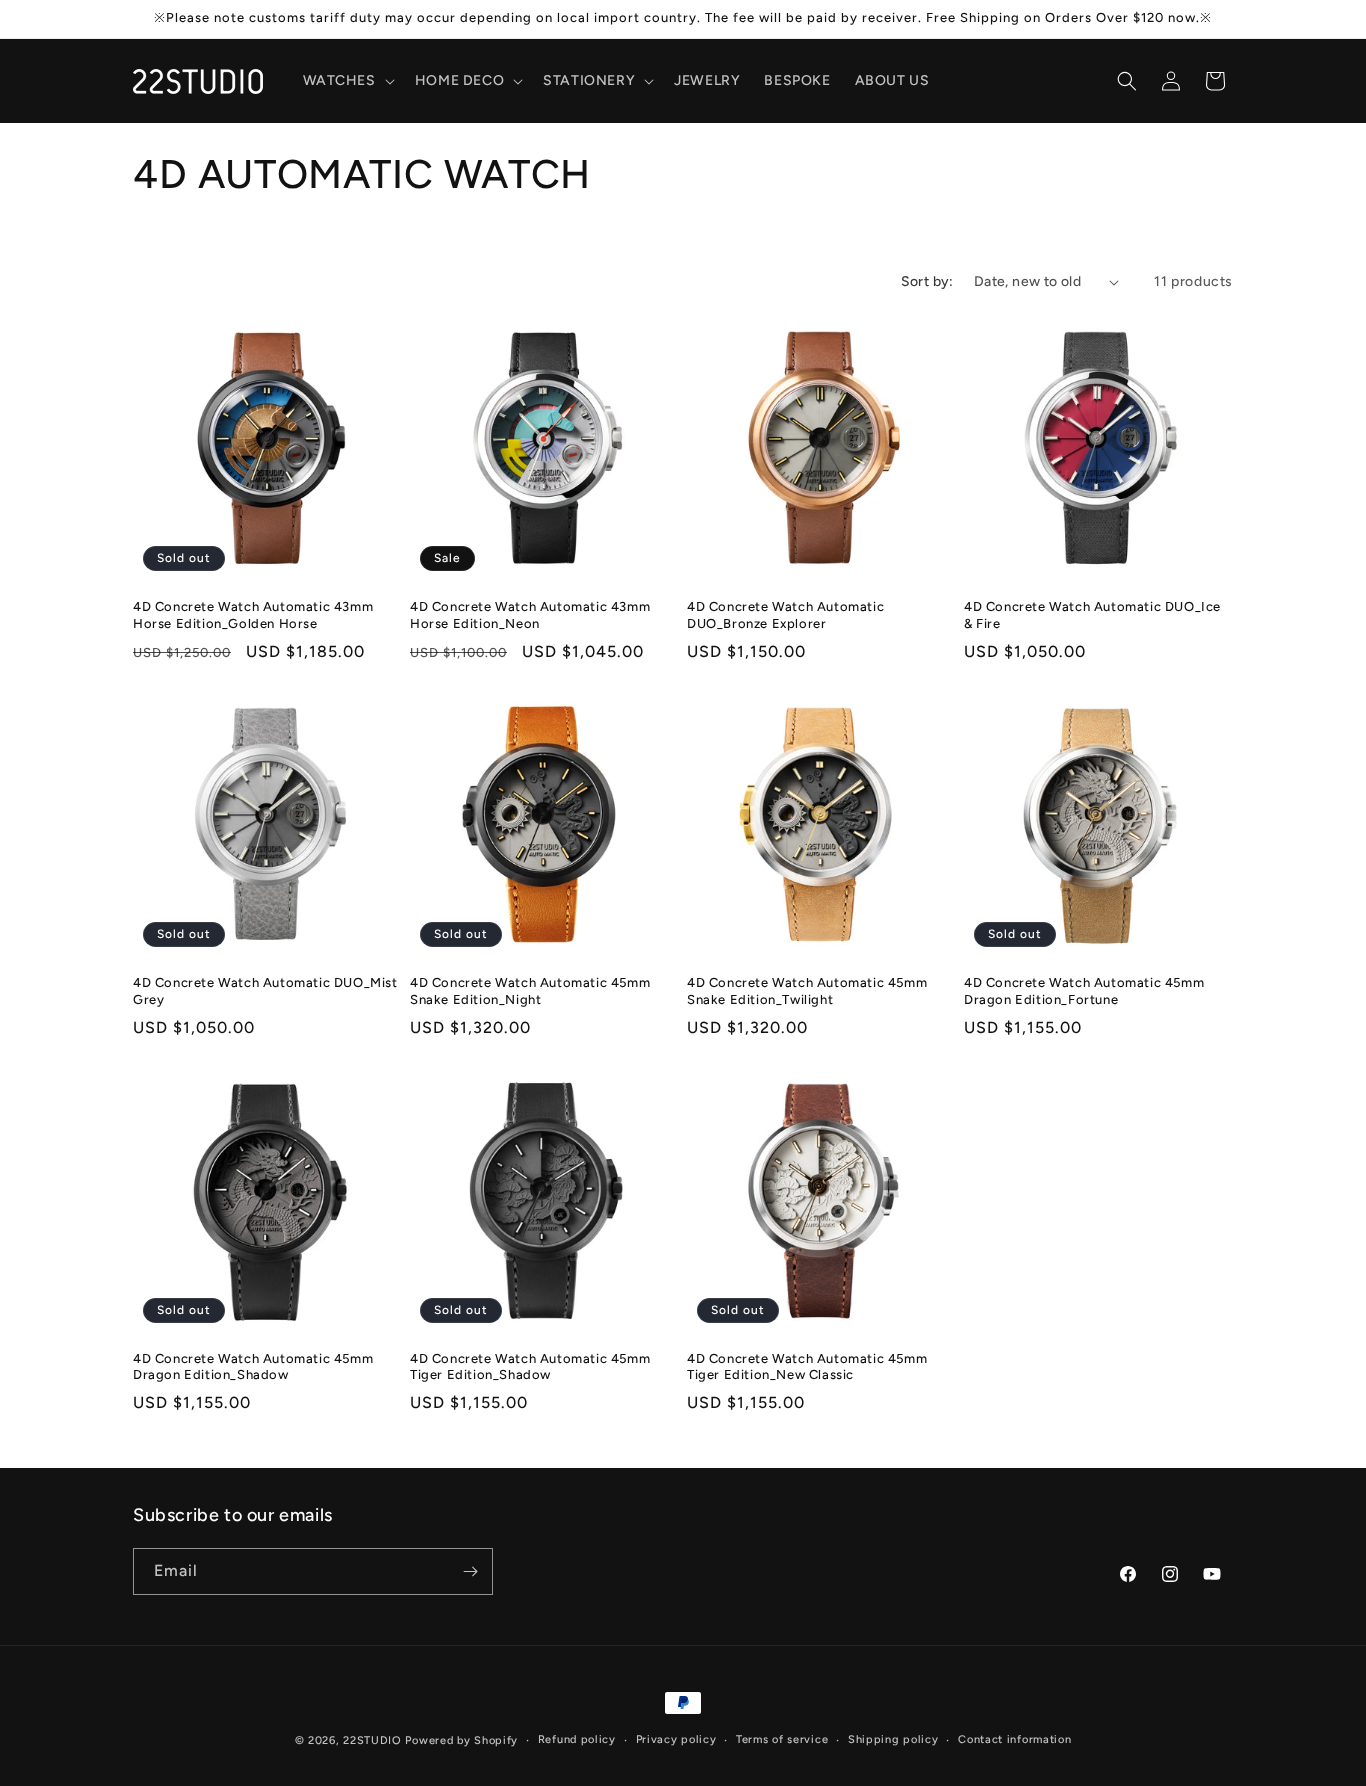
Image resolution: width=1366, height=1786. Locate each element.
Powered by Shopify (461, 1740)
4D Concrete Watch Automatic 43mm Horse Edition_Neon (530, 615)
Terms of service (782, 1739)
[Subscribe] (470, 1571)
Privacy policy (676, 1739)
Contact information (1014, 1739)
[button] (347, 81)
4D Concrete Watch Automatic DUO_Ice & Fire (1092, 615)
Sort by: (927, 281)
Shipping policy (893, 1739)
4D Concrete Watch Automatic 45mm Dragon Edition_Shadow (253, 1367)
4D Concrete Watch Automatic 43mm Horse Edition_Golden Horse (253, 615)
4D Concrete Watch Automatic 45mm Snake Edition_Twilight (807, 991)
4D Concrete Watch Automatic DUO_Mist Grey (265, 991)
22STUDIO (372, 1740)
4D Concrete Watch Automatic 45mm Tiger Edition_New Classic (807, 1367)
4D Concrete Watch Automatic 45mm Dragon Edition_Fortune (1084, 991)
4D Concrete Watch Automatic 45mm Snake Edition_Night (530, 991)
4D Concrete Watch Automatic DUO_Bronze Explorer (785, 615)
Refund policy (577, 1739)
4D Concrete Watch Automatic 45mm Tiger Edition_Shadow (530, 1367)
